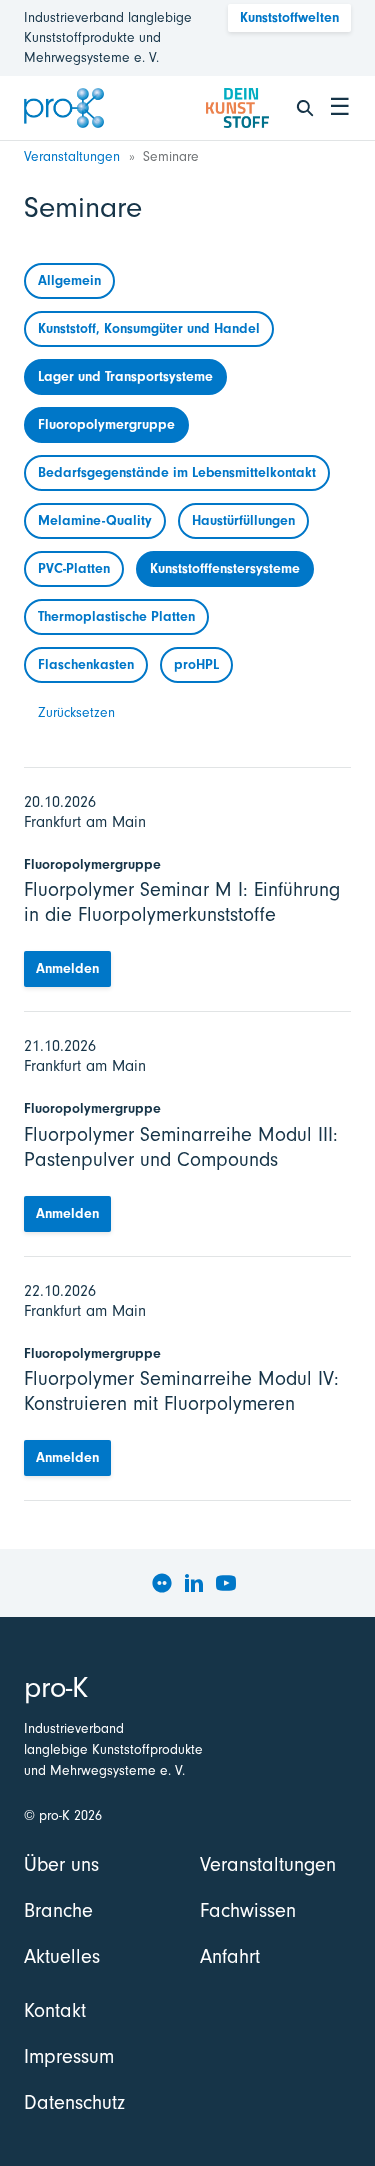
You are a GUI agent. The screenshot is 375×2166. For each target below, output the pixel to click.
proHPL (196, 664)
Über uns (61, 1864)
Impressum (69, 2056)
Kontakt (55, 2010)
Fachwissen (248, 1910)
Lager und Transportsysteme (125, 376)
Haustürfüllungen (243, 520)
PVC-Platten (74, 568)
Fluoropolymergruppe (106, 424)
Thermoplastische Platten (116, 616)
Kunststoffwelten (289, 17)
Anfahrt (230, 1956)
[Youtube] (226, 1583)
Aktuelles (62, 1956)
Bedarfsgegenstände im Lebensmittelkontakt (177, 472)
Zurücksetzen (76, 712)
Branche (58, 1910)
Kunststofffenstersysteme (225, 568)
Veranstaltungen (72, 156)
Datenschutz (74, 2102)
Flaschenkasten (86, 664)
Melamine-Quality (95, 520)
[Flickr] (162, 1583)
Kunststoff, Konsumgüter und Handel (149, 328)
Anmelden (67, 968)
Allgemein (69, 280)
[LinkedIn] (194, 1583)
